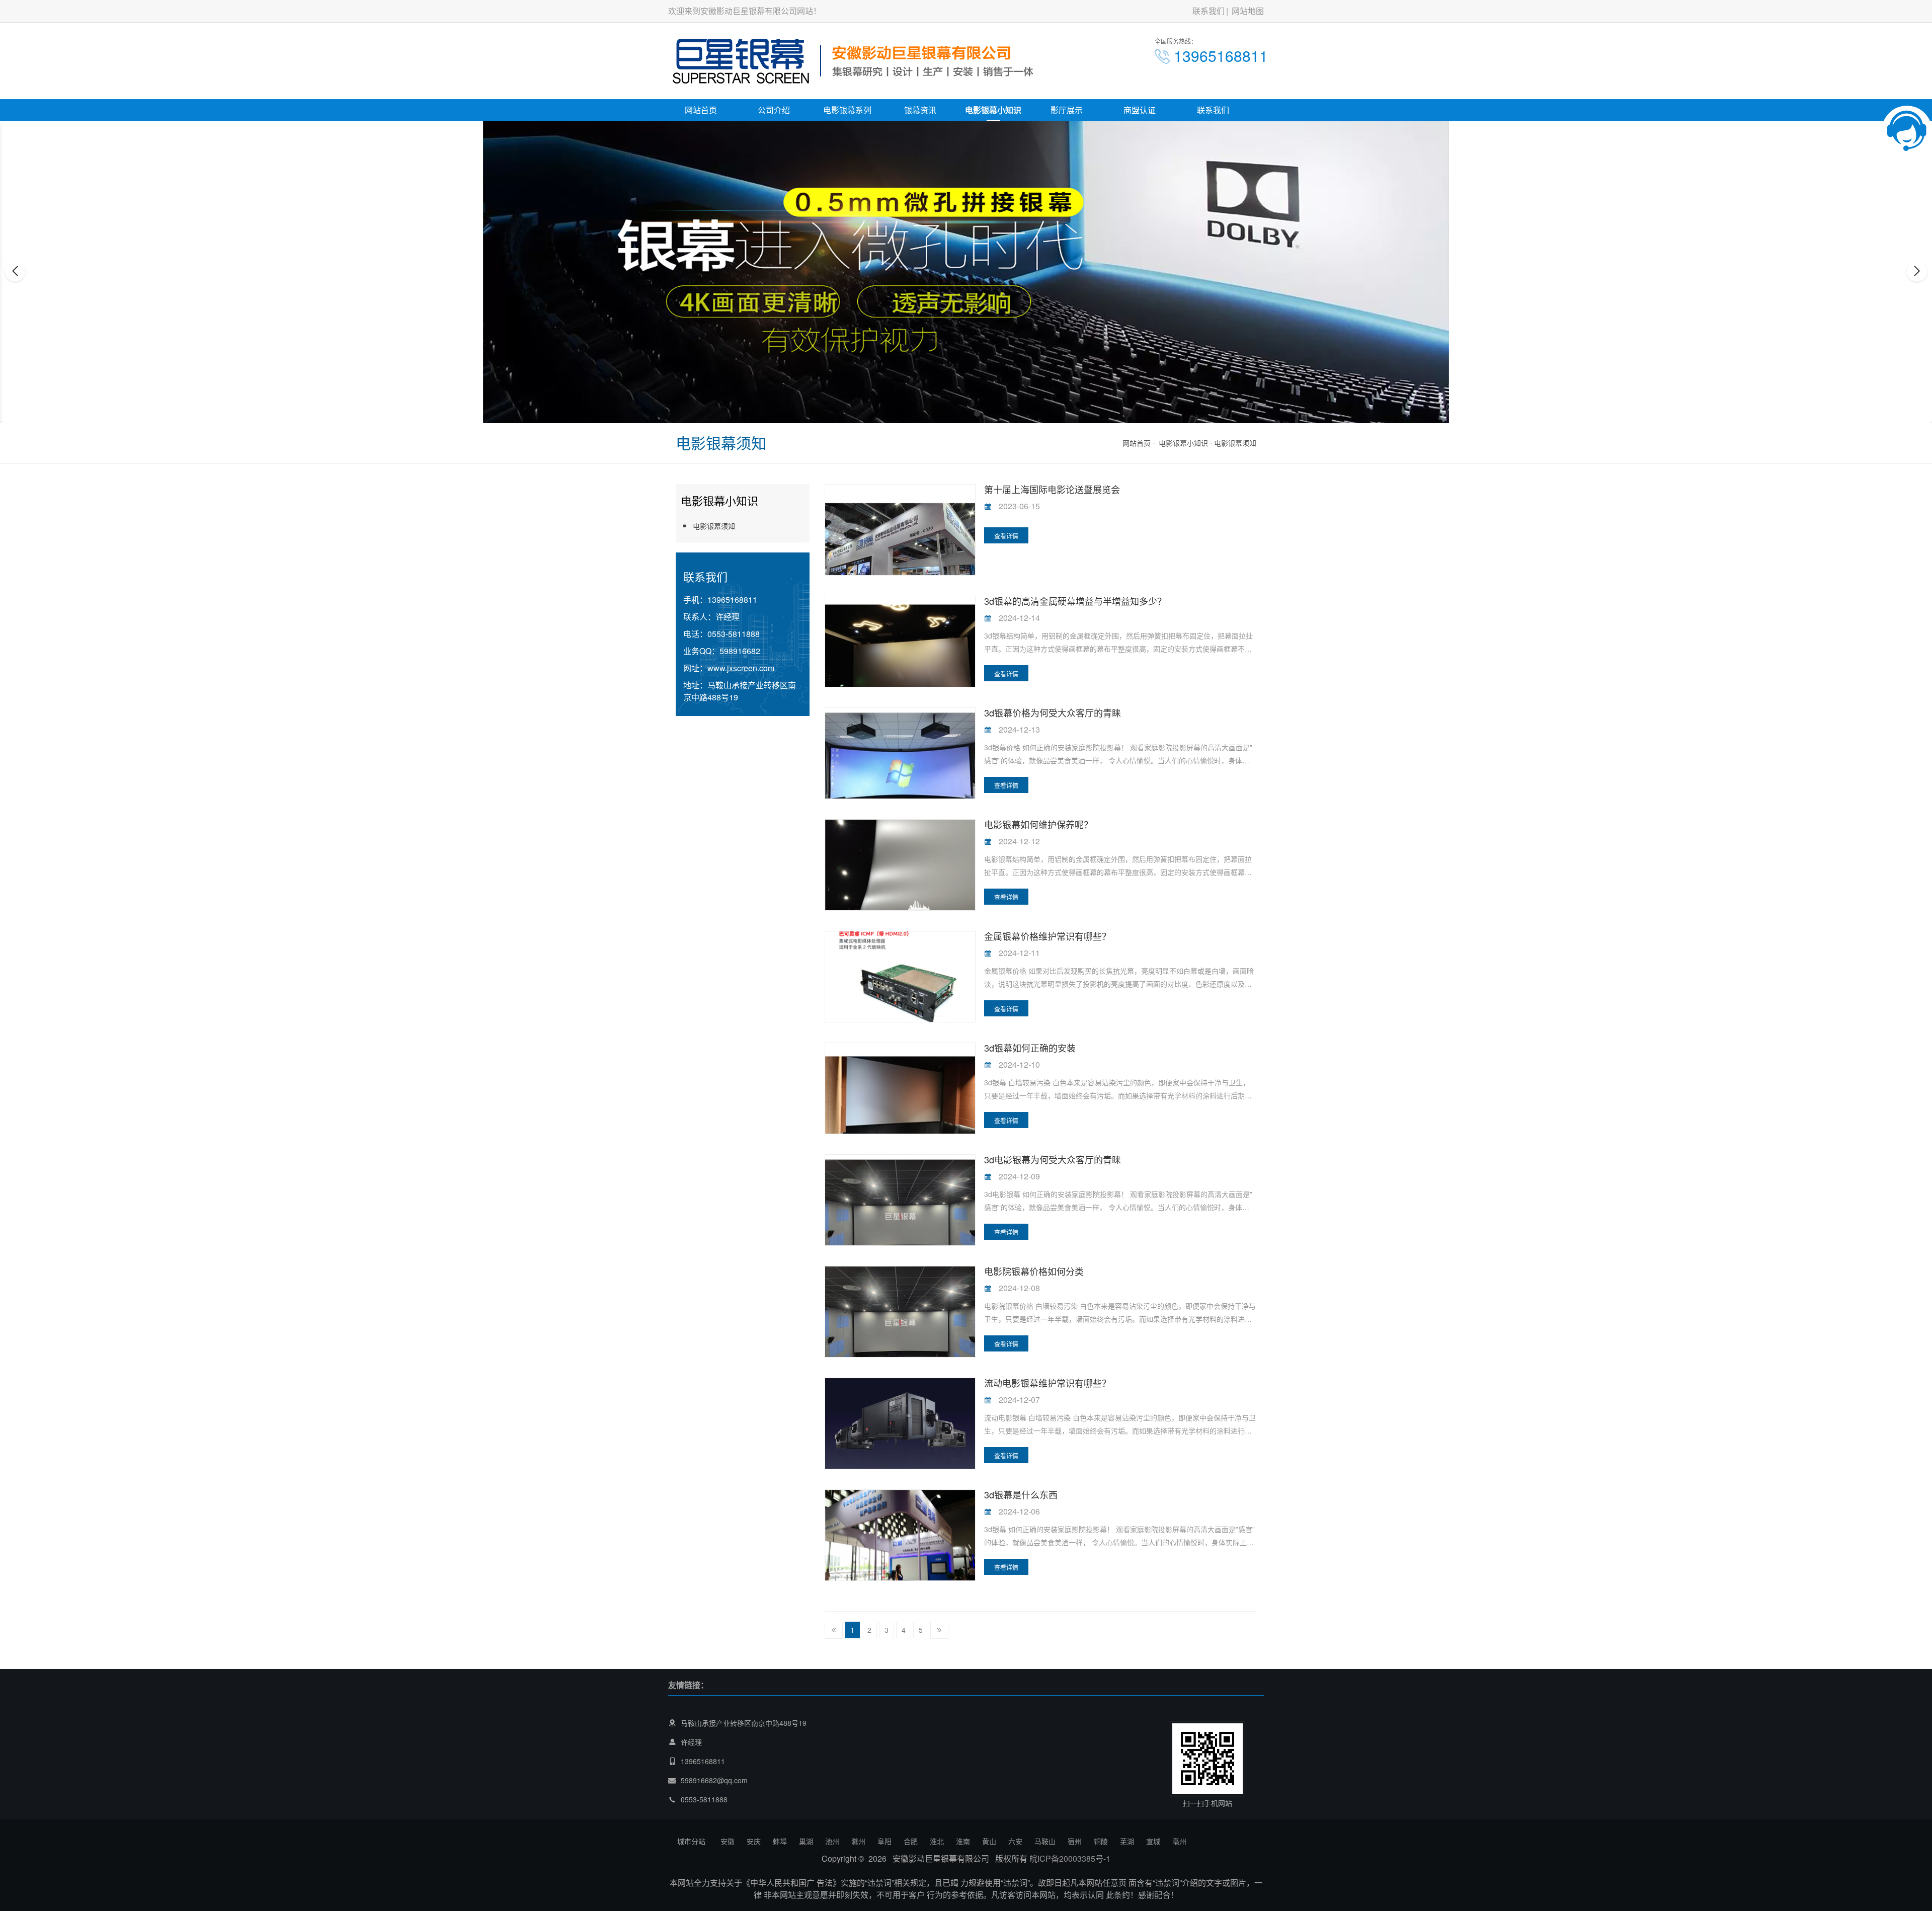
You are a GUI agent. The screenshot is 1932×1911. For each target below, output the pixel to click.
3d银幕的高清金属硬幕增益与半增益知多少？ (1075, 601)
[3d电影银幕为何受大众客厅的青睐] (900, 1215)
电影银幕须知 (1235, 443)
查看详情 (1006, 536)
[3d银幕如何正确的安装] (900, 1103)
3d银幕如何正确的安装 (1030, 1048)
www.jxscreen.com (741, 668)
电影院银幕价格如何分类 (1034, 1271)
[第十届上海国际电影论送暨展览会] (900, 558)
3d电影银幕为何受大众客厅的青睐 (1053, 1159)
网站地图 (1248, 11)
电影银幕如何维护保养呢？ (1038, 824)
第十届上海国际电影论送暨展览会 (1052, 489)
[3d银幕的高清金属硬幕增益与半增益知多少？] (900, 656)
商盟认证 (1140, 110)
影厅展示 (1067, 110)
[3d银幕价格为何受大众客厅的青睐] (900, 768)
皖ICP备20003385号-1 (1070, 1858)
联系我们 (1209, 11)
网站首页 (701, 110)
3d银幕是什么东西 (1021, 1494)
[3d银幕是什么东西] (900, 1550)
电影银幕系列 (847, 110)
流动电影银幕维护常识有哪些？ (1048, 1383)
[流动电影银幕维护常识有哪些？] (900, 1430)
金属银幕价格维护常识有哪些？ (1048, 936)
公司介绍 (774, 110)
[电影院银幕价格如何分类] (900, 1322)
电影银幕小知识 (993, 110)
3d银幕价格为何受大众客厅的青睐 (1053, 712)
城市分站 (691, 1841)
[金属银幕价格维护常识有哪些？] (900, 978)
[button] (955, 414)
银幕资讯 (920, 110)
